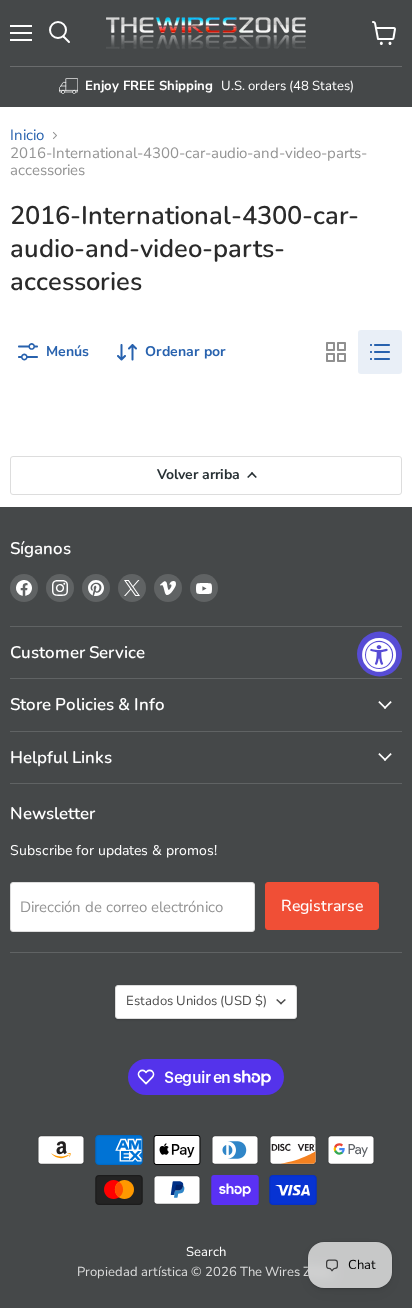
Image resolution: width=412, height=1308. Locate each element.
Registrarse (322, 906)
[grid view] (336, 352)
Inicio (27, 135)
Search (206, 1252)
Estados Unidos (196, 1001)
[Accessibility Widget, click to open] (379, 654)
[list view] (380, 352)
